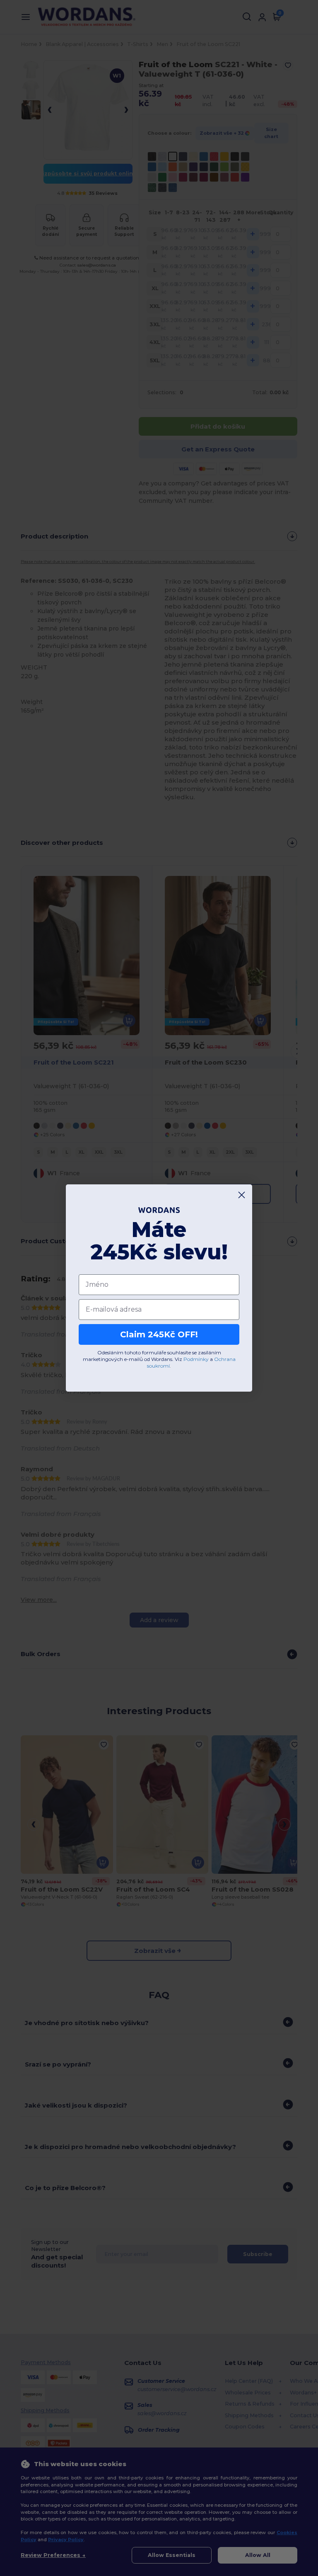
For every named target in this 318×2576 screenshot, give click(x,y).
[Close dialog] (242, 1195)
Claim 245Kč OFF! (159, 1334)
